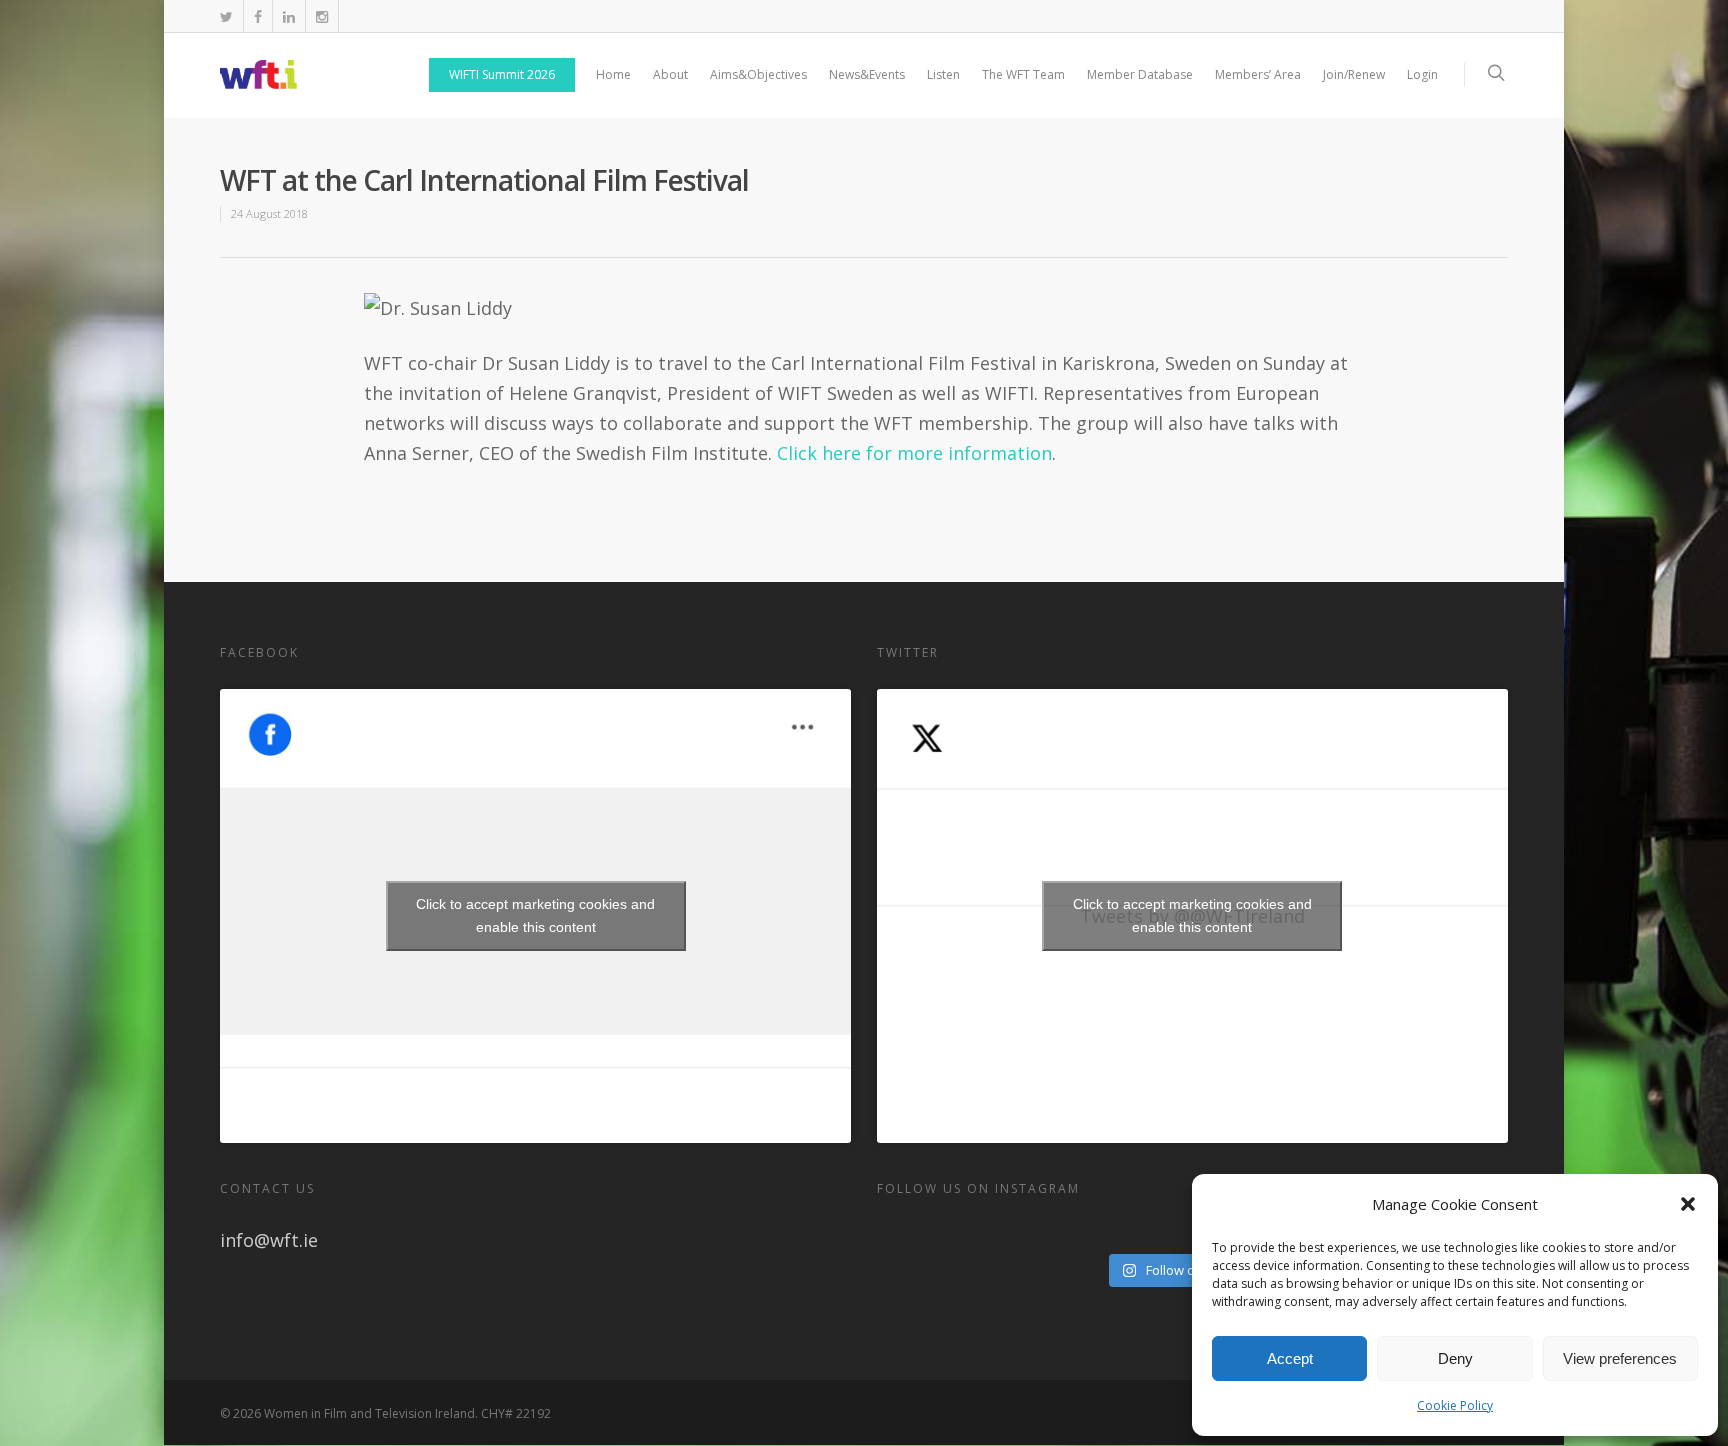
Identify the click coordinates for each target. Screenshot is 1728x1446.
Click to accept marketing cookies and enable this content (535, 915)
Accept (1290, 1358)
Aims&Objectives (758, 74)
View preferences (1620, 1358)
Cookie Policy (1455, 1405)
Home (613, 74)
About (670, 74)
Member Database (1140, 74)
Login (1422, 74)
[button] (1688, 1204)
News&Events (867, 74)
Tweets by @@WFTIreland (1192, 915)
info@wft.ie (269, 1240)
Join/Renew (1354, 74)
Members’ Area (1258, 74)
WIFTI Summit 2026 (502, 74)
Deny (1455, 1358)
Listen (943, 74)
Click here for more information (914, 453)
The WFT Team (1023, 74)
